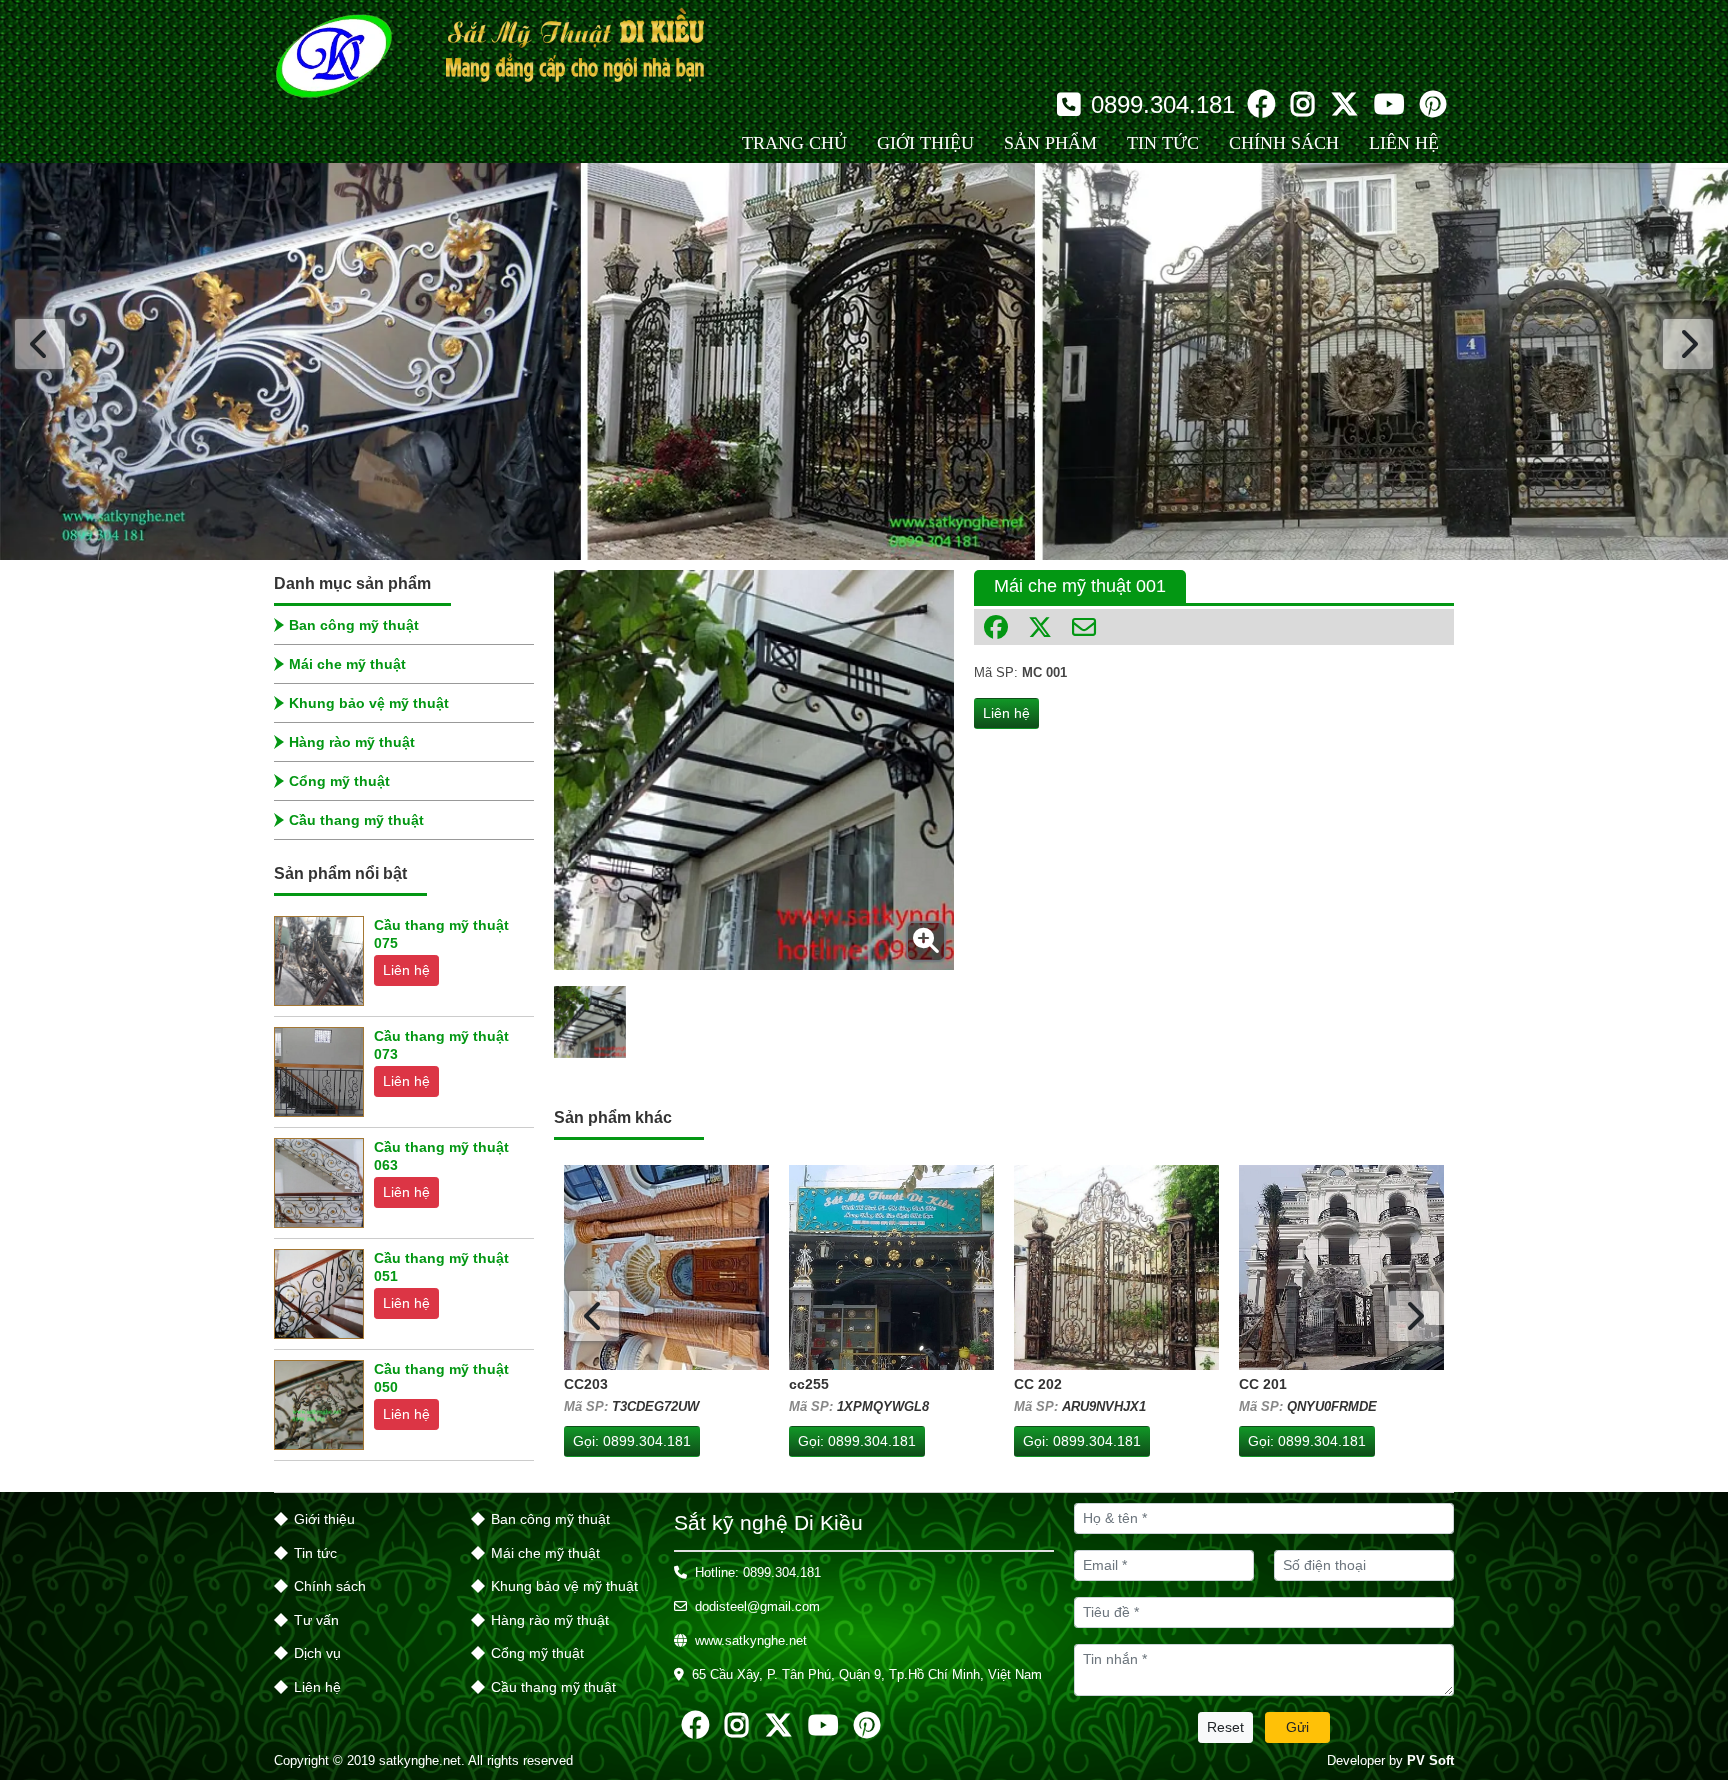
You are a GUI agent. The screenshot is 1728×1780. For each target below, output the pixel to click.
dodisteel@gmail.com (757, 1606)
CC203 (586, 1384)
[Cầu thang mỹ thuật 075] (319, 961)
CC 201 (1263, 1384)
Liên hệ (406, 970)
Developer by (1390, 1760)
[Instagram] (1303, 105)
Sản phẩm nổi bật (340, 873)
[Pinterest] (1433, 105)
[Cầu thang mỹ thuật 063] (319, 1183)
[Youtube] (1389, 105)
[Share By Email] (1084, 627)
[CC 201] (1341, 1267)
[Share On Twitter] (1040, 627)
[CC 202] (1116, 1267)
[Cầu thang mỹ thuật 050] (319, 1405)
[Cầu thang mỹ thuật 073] (319, 1072)
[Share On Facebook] (996, 627)
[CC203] (666, 1267)
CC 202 (1038, 1384)
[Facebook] (1261, 105)
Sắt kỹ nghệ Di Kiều (768, 1522)
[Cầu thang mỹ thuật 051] (319, 1294)
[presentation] (40, 344)
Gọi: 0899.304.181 (632, 1441)
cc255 (809, 1384)
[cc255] (891, 1267)
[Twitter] (1344, 105)
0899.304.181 (1163, 105)
